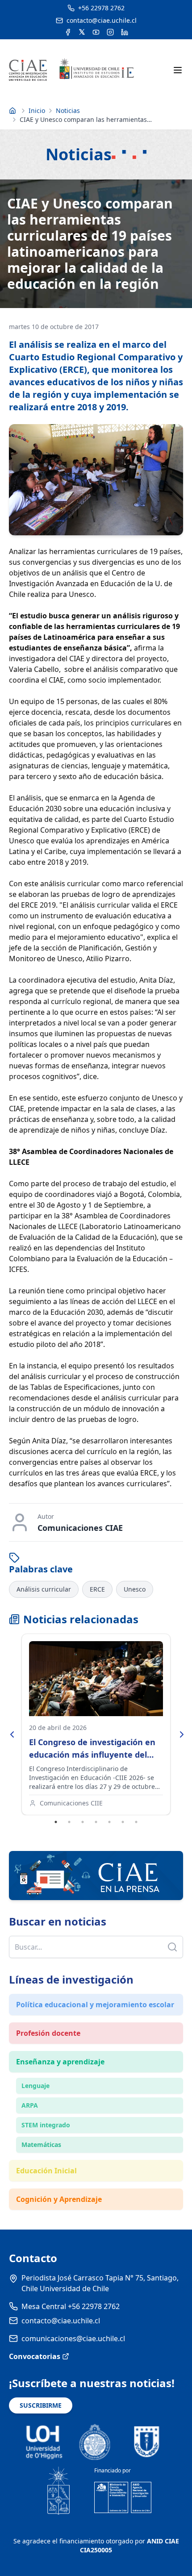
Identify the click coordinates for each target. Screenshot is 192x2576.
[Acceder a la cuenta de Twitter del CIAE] (82, 32)
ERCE (97, 1589)
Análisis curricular (44, 1589)
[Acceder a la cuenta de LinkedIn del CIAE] (125, 32)
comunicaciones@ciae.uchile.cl (73, 2338)
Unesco (135, 1589)
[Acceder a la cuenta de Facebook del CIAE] (68, 32)
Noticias (68, 110)
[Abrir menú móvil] (178, 70)
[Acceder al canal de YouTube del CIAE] (96, 32)
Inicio (37, 110)
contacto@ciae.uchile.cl (61, 2321)
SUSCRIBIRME (41, 2405)
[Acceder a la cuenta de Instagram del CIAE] (110, 32)
